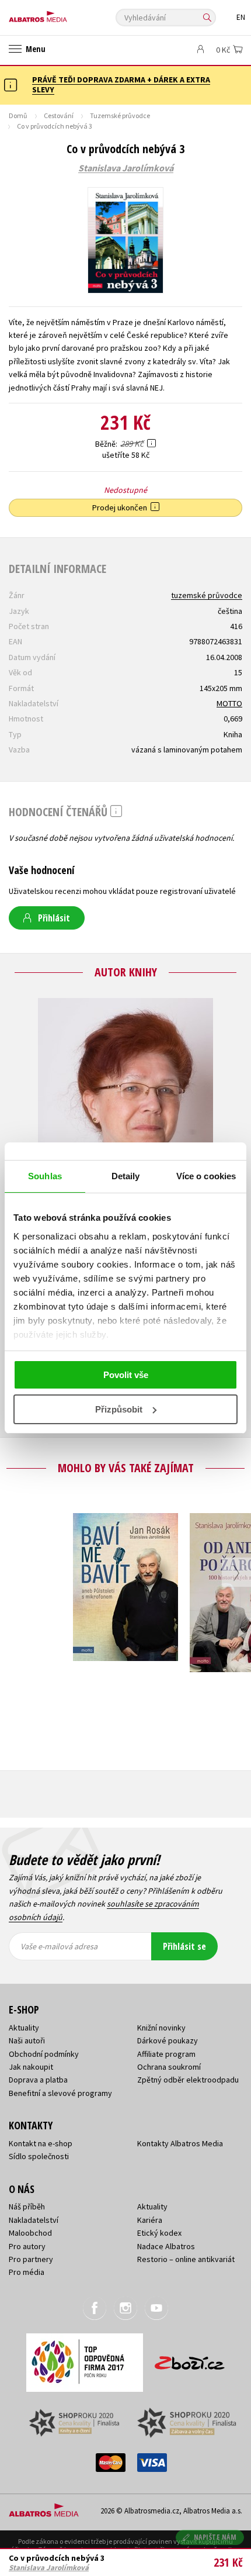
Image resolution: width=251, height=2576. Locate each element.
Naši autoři (27, 2040)
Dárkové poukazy (168, 2040)
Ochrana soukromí (169, 2067)
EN (241, 17)
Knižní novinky (161, 2028)
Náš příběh (27, 2206)
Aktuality (24, 2028)
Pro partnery (31, 2259)
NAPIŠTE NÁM (215, 2537)
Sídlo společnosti (39, 2156)
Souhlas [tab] (45, 1176)
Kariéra (150, 2220)
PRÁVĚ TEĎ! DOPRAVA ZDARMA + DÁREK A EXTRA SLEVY (121, 84)
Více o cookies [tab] (206, 1176)
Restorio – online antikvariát (186, 2259)
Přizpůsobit (119, 1409)
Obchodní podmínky (44, 2054)
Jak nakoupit (31, 2067)
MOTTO (229, 703)
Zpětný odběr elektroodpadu (188, 2080)
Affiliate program (166, 2054)
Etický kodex (159, 2233)
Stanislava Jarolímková (126, 168)
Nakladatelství (34, 2220)
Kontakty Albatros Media (180, 2143)
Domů (18, 115)
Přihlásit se (184, 1946)
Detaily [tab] (126, 1176)
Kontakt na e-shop (41, 2143)
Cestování (59, 115)
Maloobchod (30, 2233)
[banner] (61, 14)
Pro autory (27, 2246)
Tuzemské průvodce (120, 115)
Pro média (27, 2272)
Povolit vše (126, 1375)
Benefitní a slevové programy (60, 2093)
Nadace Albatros (166, 2246)
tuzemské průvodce (207, 595)
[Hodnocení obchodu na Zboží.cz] (190, 2359)
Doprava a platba (38, 2080)
